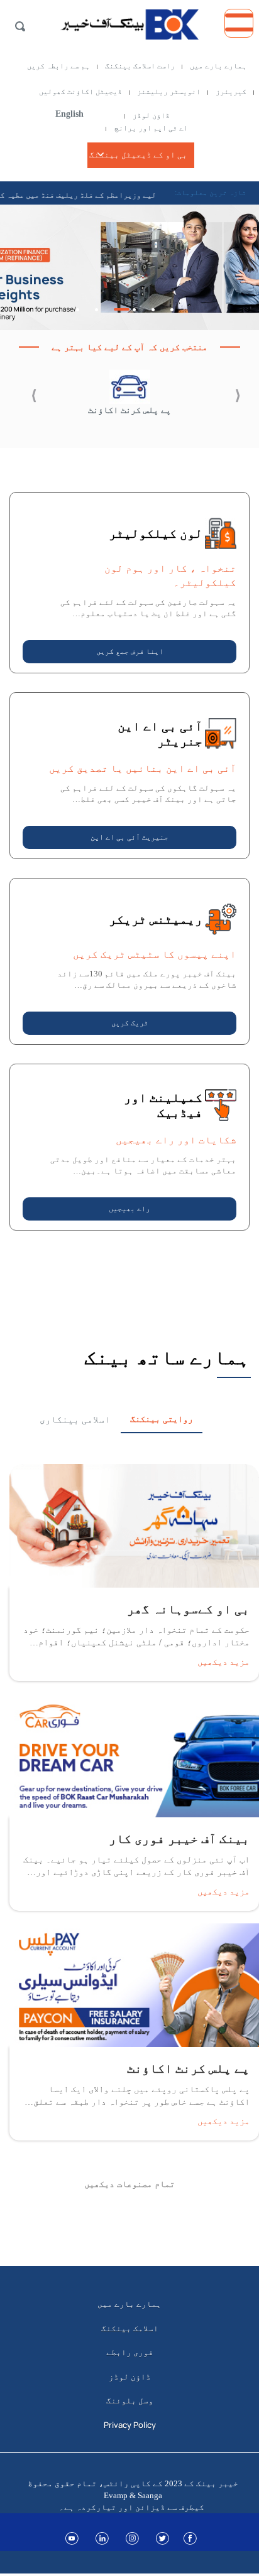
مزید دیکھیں (223, 1661)
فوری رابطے (130, 2352)
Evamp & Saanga (133, 2495)
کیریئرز (231, 92)
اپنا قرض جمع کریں (130, 651)
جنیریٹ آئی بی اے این (129, 837)
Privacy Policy (130, 2425)
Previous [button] (224, 399)
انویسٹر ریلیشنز (169, 92)
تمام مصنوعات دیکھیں (129, 2184)
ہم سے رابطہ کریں (58, 66)
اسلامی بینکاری (75, 1419)
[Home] (129, 21)
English (69, 114)
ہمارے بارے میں (218, 66)
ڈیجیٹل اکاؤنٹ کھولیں (80, 92)
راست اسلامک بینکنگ (140, 66)
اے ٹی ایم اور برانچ (151, 128)
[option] (129, 267)
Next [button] (23, 399)
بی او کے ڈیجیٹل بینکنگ (138, 155)
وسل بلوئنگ (130, 2400)
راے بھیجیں (129, 1209)
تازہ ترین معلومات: (211, 193)
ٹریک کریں (130, 1023)
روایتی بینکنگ (162, 1419)
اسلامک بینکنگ (130, 2328)
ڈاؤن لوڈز (151, 115)
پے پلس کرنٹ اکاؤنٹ (129, 410)
